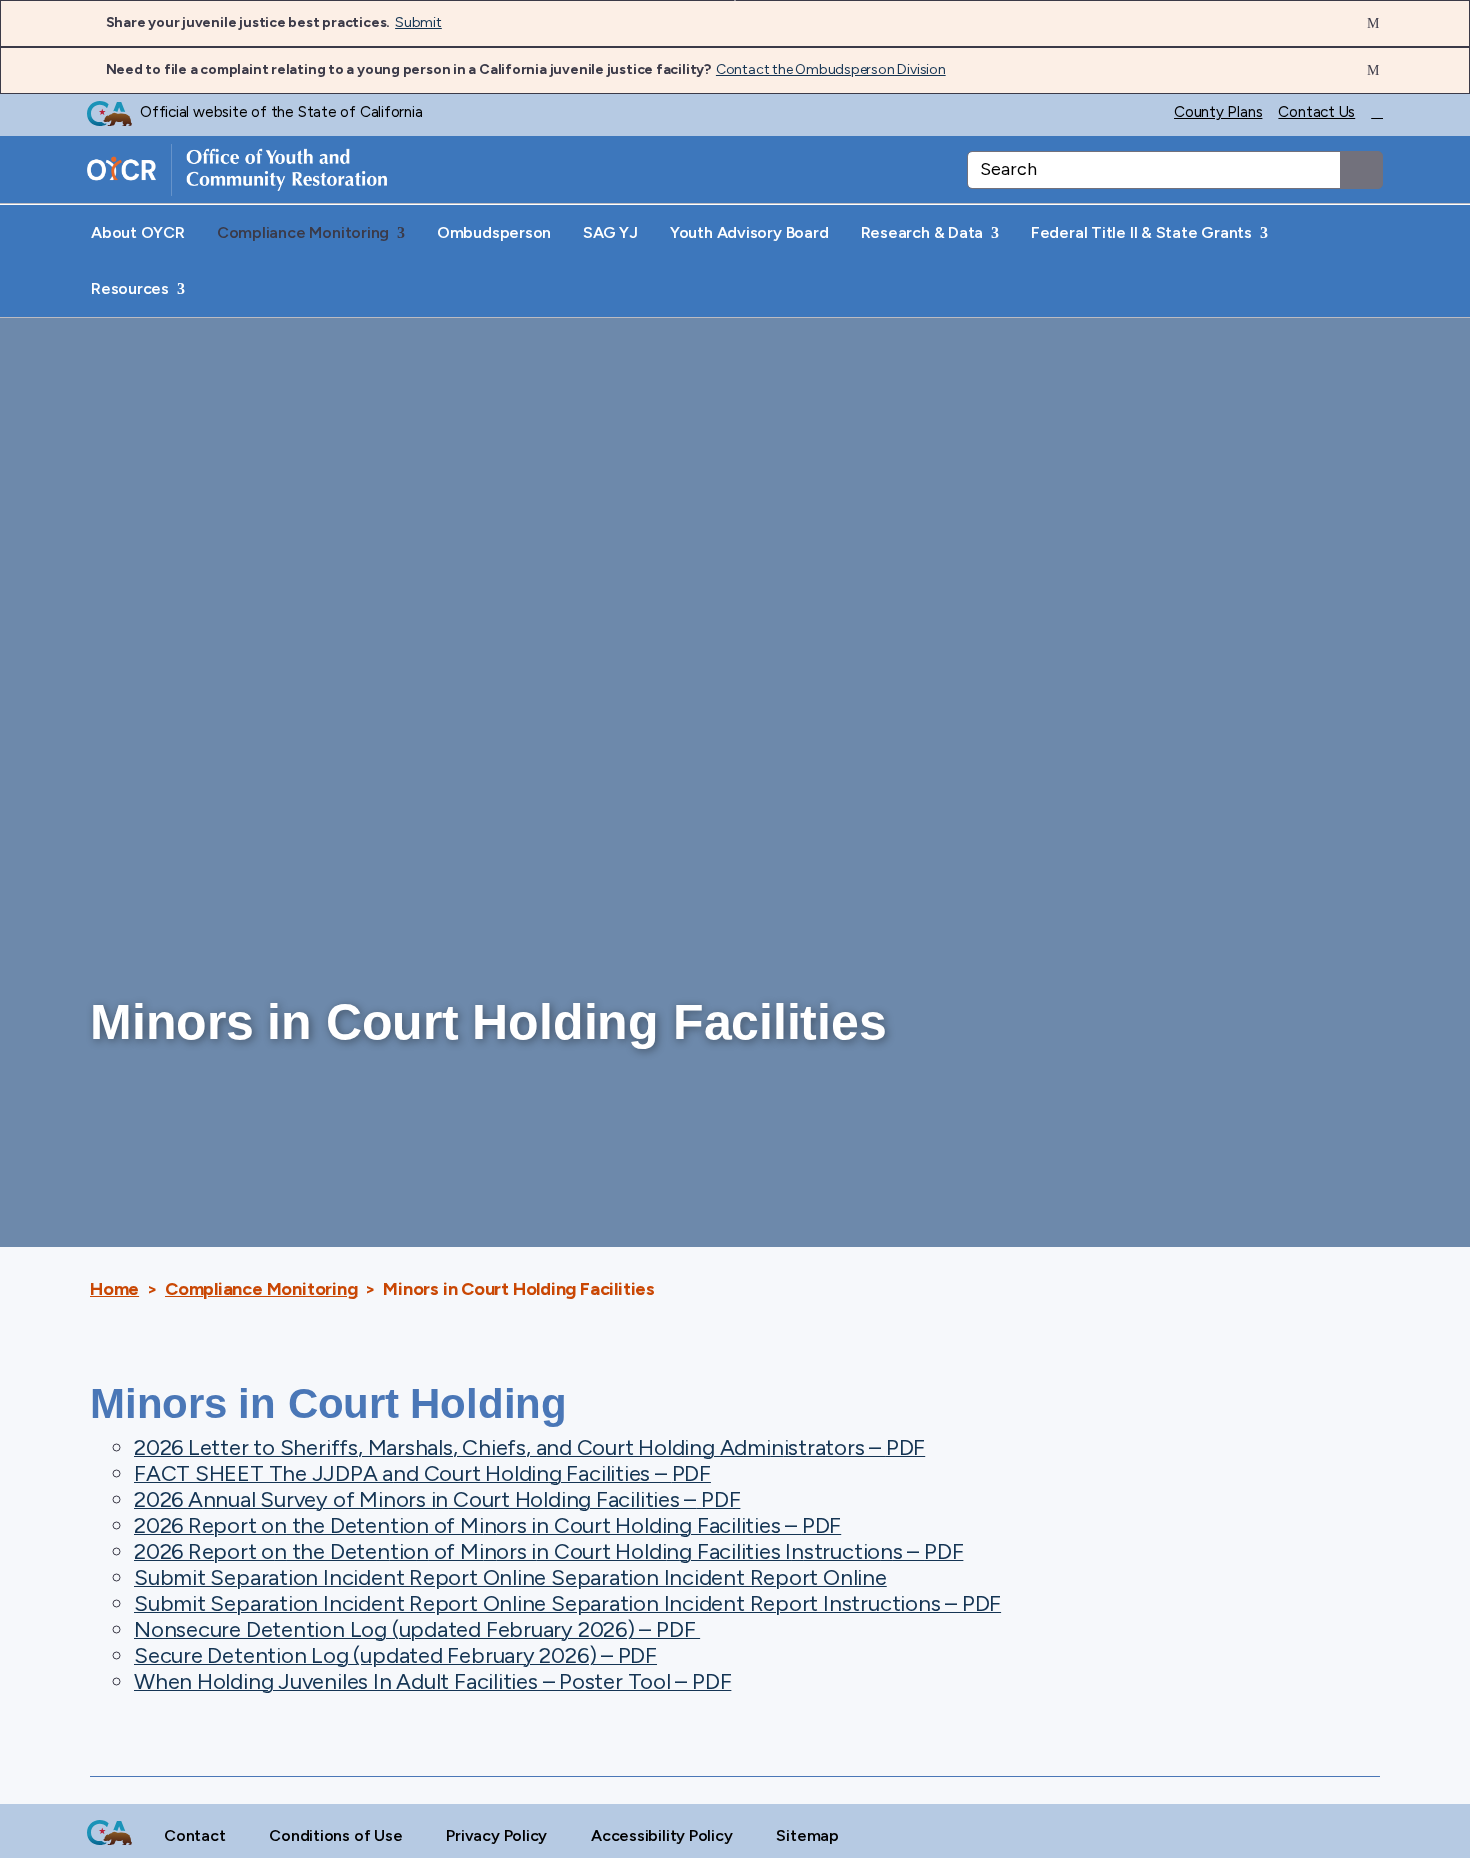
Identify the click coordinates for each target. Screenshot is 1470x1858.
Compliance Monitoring (305, 232)
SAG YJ (610, 232)
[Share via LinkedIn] (1324, 1836)
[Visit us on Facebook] (1257, 1836)
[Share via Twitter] (1358, 1836)
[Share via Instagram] (1291, 1836)
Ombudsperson (494, 232)
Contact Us (1316, 113)
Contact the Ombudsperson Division (831, 69)
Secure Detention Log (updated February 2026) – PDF (395, 1655)
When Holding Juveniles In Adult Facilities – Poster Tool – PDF (432, 1681)
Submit (418, 22)
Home (114, 1289)
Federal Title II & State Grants (1143, 232)
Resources (132, 288)
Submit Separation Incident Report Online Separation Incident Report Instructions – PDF (567, 1603)
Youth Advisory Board (749, 232)
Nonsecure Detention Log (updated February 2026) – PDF (417, 1629)
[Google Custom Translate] (1377, 113)
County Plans (1218, 113)
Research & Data (924, 232)
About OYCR (138, 232)
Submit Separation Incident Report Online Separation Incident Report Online (510, 1577)
